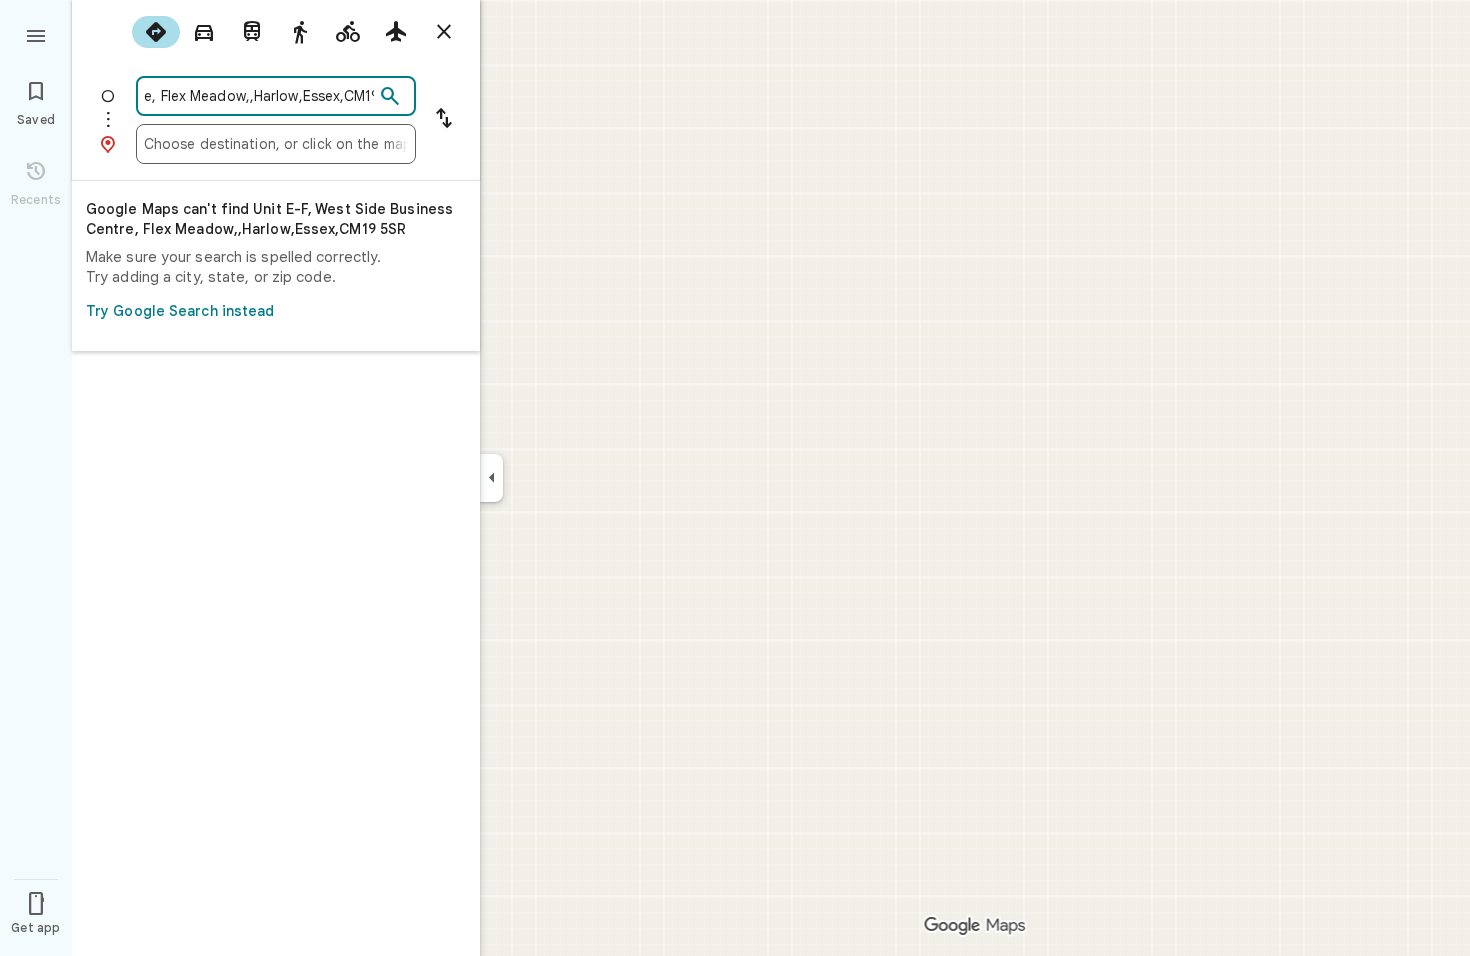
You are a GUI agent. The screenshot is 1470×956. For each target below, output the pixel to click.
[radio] (156, 32)
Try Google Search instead (180, 311)
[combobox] (259, 96)
